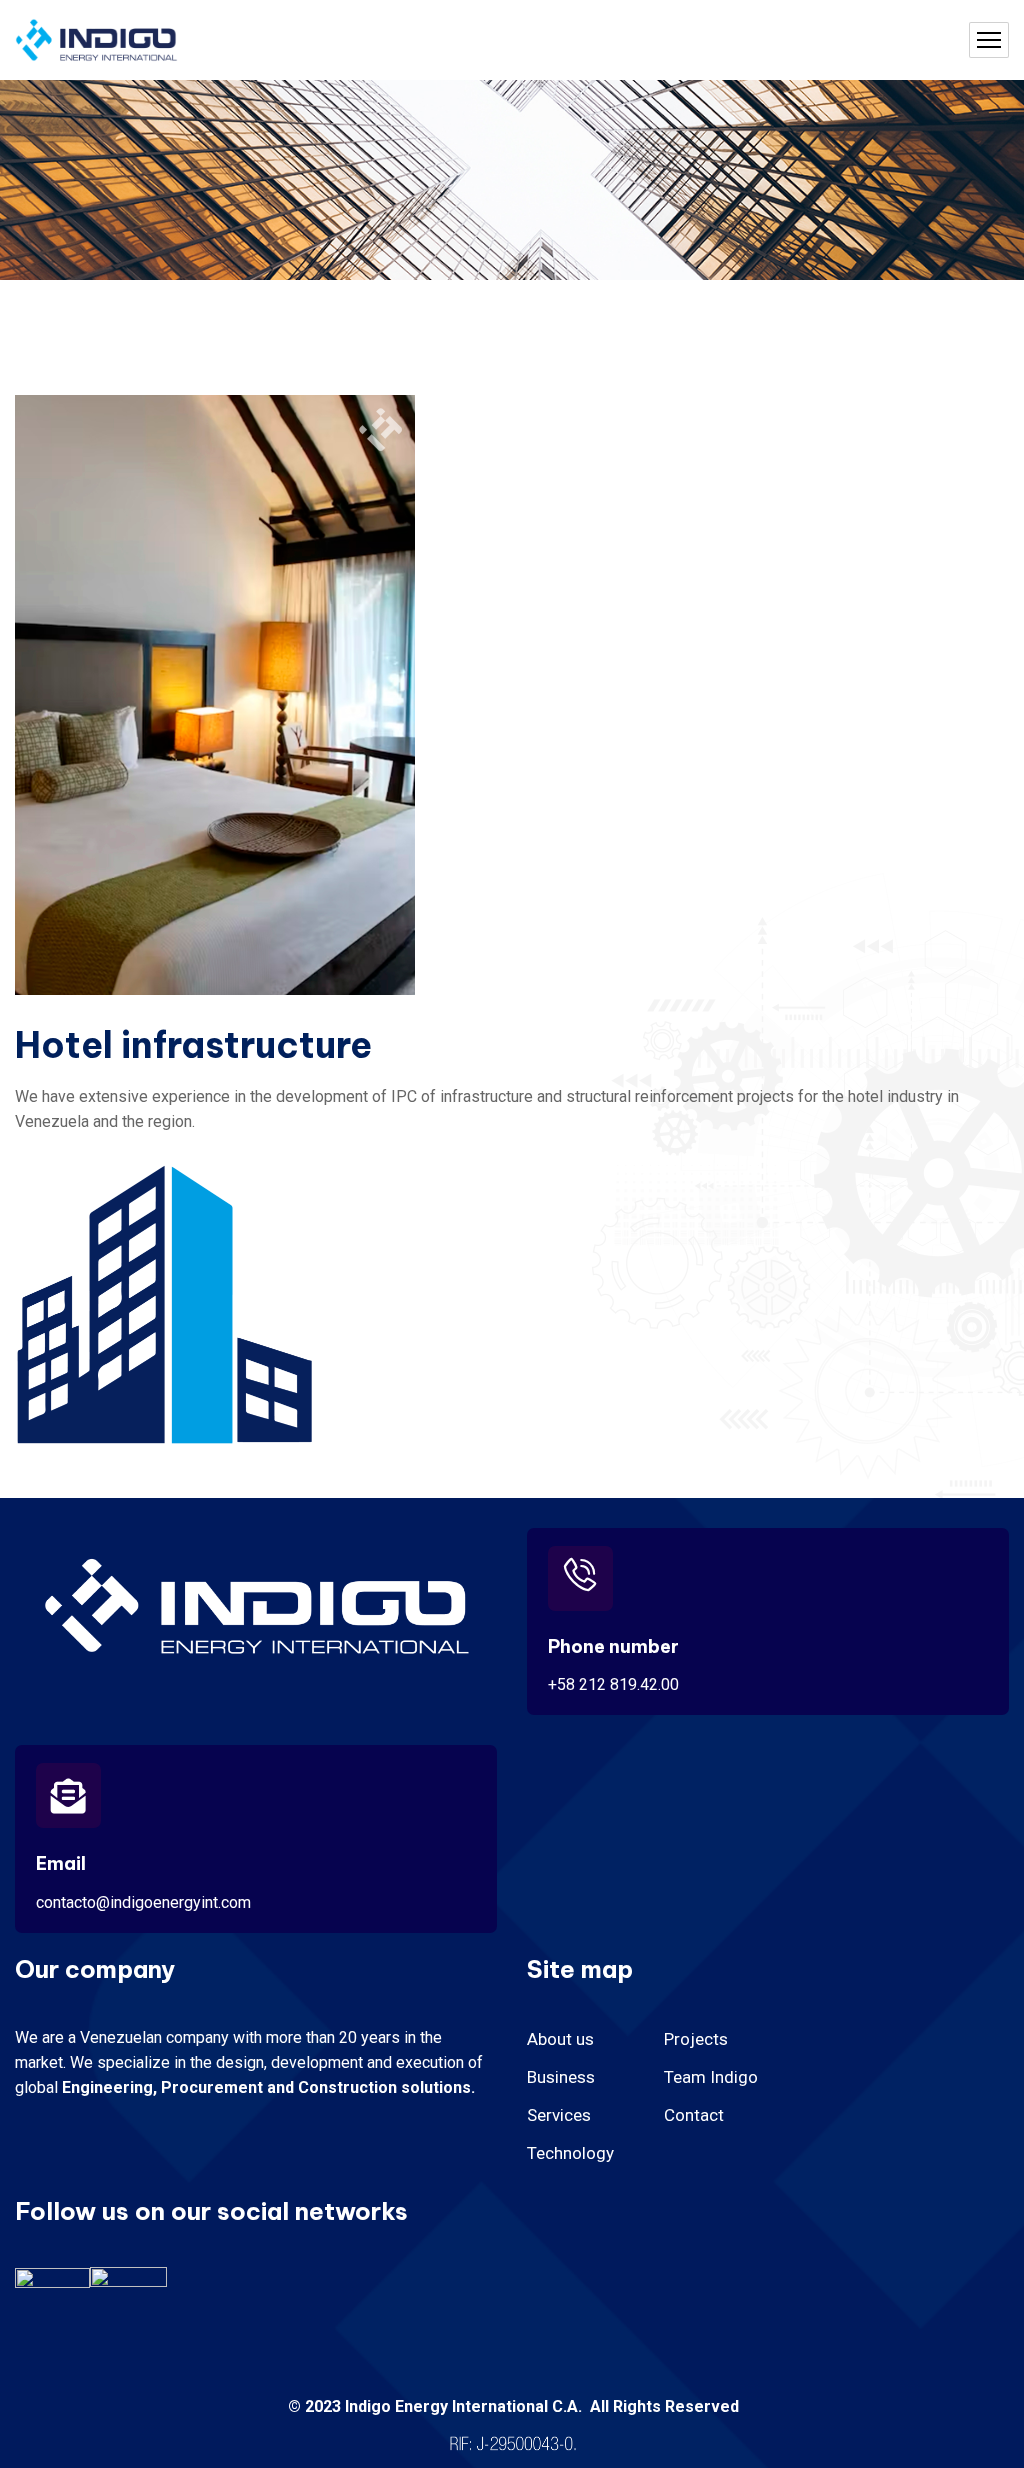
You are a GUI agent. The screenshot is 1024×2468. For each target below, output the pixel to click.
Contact (694, 2115)
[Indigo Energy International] (96, 40)
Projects (696, 2039)
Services (559, 2115)
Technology (570, 2153)
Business (561, 2077)
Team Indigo (711, 2077)
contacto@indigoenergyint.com (143, 1902)
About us (560, 2039)
